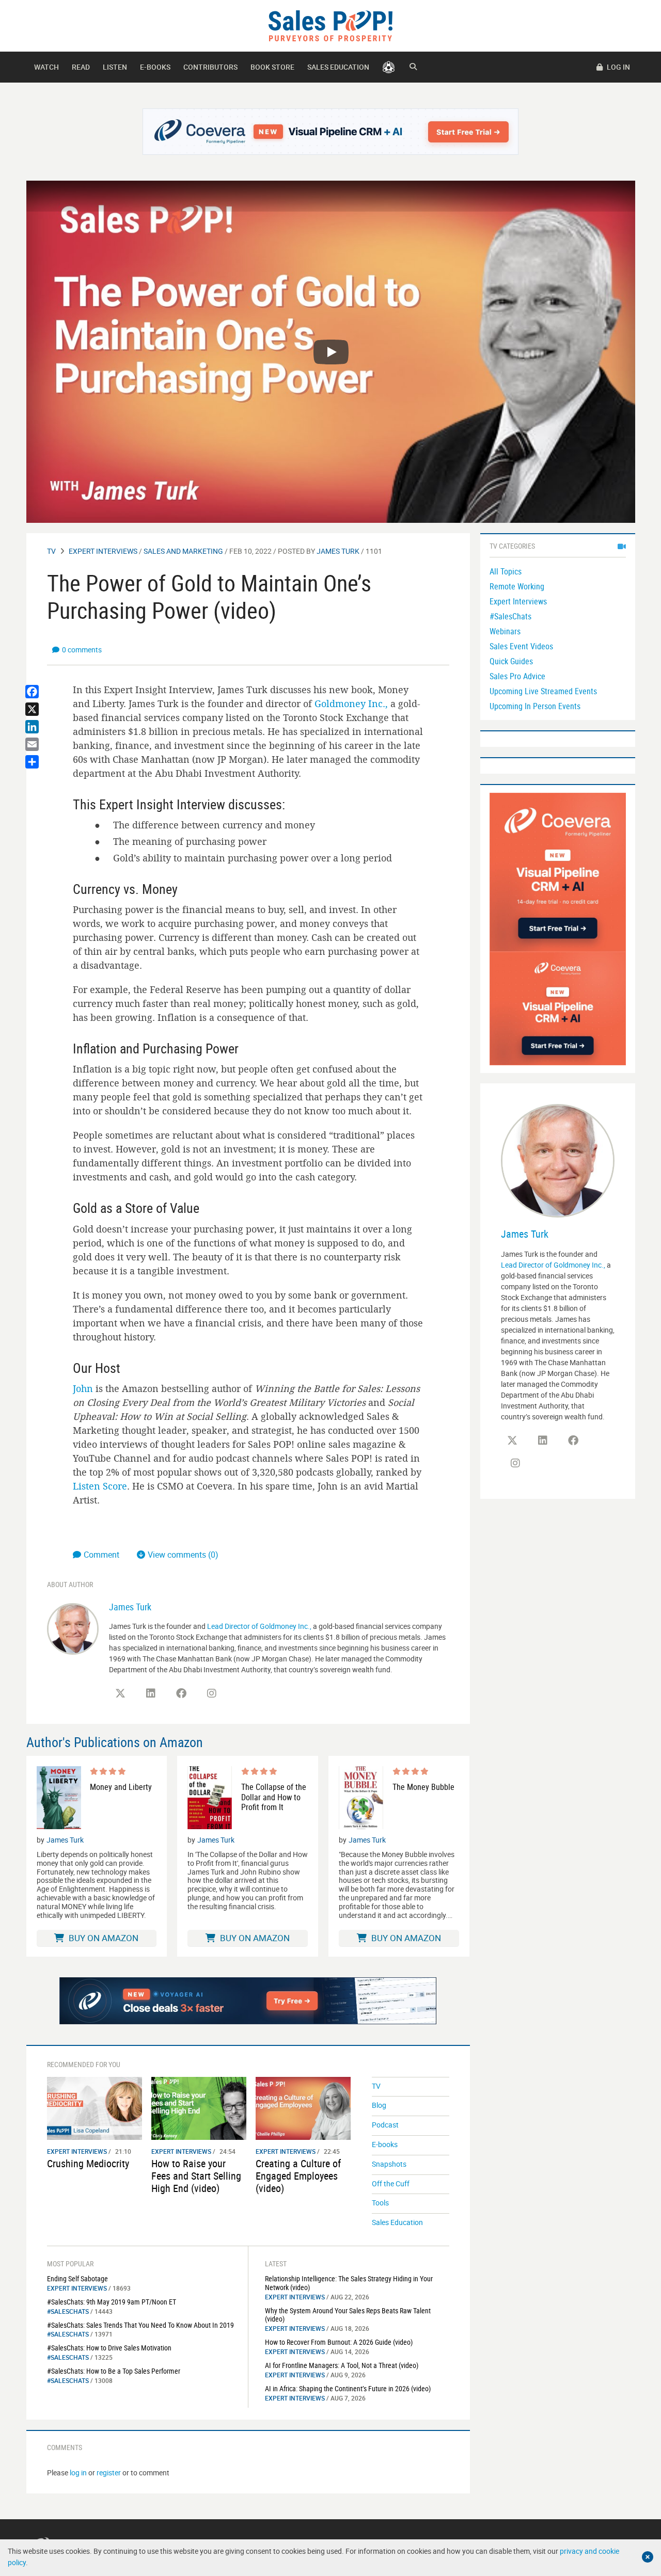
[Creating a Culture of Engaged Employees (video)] (303, 2108)
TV (51, 551)
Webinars (505, 631)
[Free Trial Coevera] (331, 132)
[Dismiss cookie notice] (648, 2557)
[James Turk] (73, 1628)
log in (78, 2473)
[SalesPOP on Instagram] (212, 1693)
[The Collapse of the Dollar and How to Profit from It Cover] (210, 1798)
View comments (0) (183, 1555)
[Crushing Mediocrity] (95, 2108)
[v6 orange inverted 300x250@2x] (558, 1008)
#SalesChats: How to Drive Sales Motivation (109, 2348)
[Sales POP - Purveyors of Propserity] (330, 25)
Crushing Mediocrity (88, 2163)
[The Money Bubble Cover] (361, 1798)
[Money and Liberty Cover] (59, 1798)
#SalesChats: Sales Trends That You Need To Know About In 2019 (140, 2325)
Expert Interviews (103, 551)
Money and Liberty (121, 1787)
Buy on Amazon (103, 1938)
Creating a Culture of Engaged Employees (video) (298, 2176)
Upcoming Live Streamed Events (543, 691)
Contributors (210, 67)
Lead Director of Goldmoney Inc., (259, 1626)
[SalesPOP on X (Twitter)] (120, 1693)
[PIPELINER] (389, 67)
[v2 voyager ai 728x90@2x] (248, 2001)
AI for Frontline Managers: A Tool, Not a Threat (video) (342, 2365)
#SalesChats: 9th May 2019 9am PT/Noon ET (112, 2302)
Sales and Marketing (183, 551)
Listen (115, 67)
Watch (46, 67)
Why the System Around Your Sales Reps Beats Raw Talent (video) (348, 2315)
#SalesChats (68, 2311)
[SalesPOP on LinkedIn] (151, 1693)
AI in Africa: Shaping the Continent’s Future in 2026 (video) (348, 2388)
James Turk (338, 551)
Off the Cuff (391, 2183)
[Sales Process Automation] (558, 871)
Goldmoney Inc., (351, 703)
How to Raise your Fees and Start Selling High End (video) (196, 2176)
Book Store (272, 67)
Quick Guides (511, 661)
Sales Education (338, 67)
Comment (103, 1555)
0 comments (82, 650)
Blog (379, 2105)
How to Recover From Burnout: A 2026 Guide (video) (339, 2342)
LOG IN (618, 67)
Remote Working (517, 586)
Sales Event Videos (521, 646)
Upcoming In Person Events (535, 706)
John (83, 1388)
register (109, 2473)
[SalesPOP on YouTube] (242, 1697)
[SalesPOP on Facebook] (181, 1693)
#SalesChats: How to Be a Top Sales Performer (114, 2371)
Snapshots (389, 2164)
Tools (380, 2203)
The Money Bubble (423, 1787)
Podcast (385, 2125)
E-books (155, 67)
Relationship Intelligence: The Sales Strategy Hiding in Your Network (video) (349, 2283)
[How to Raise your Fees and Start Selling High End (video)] (199, 2108)
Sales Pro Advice (517, 676)
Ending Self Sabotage (77, 2278)
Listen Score (100, 1486)
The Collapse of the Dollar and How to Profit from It (274, 1797)
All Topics (506, 571)
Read (81, 67)
